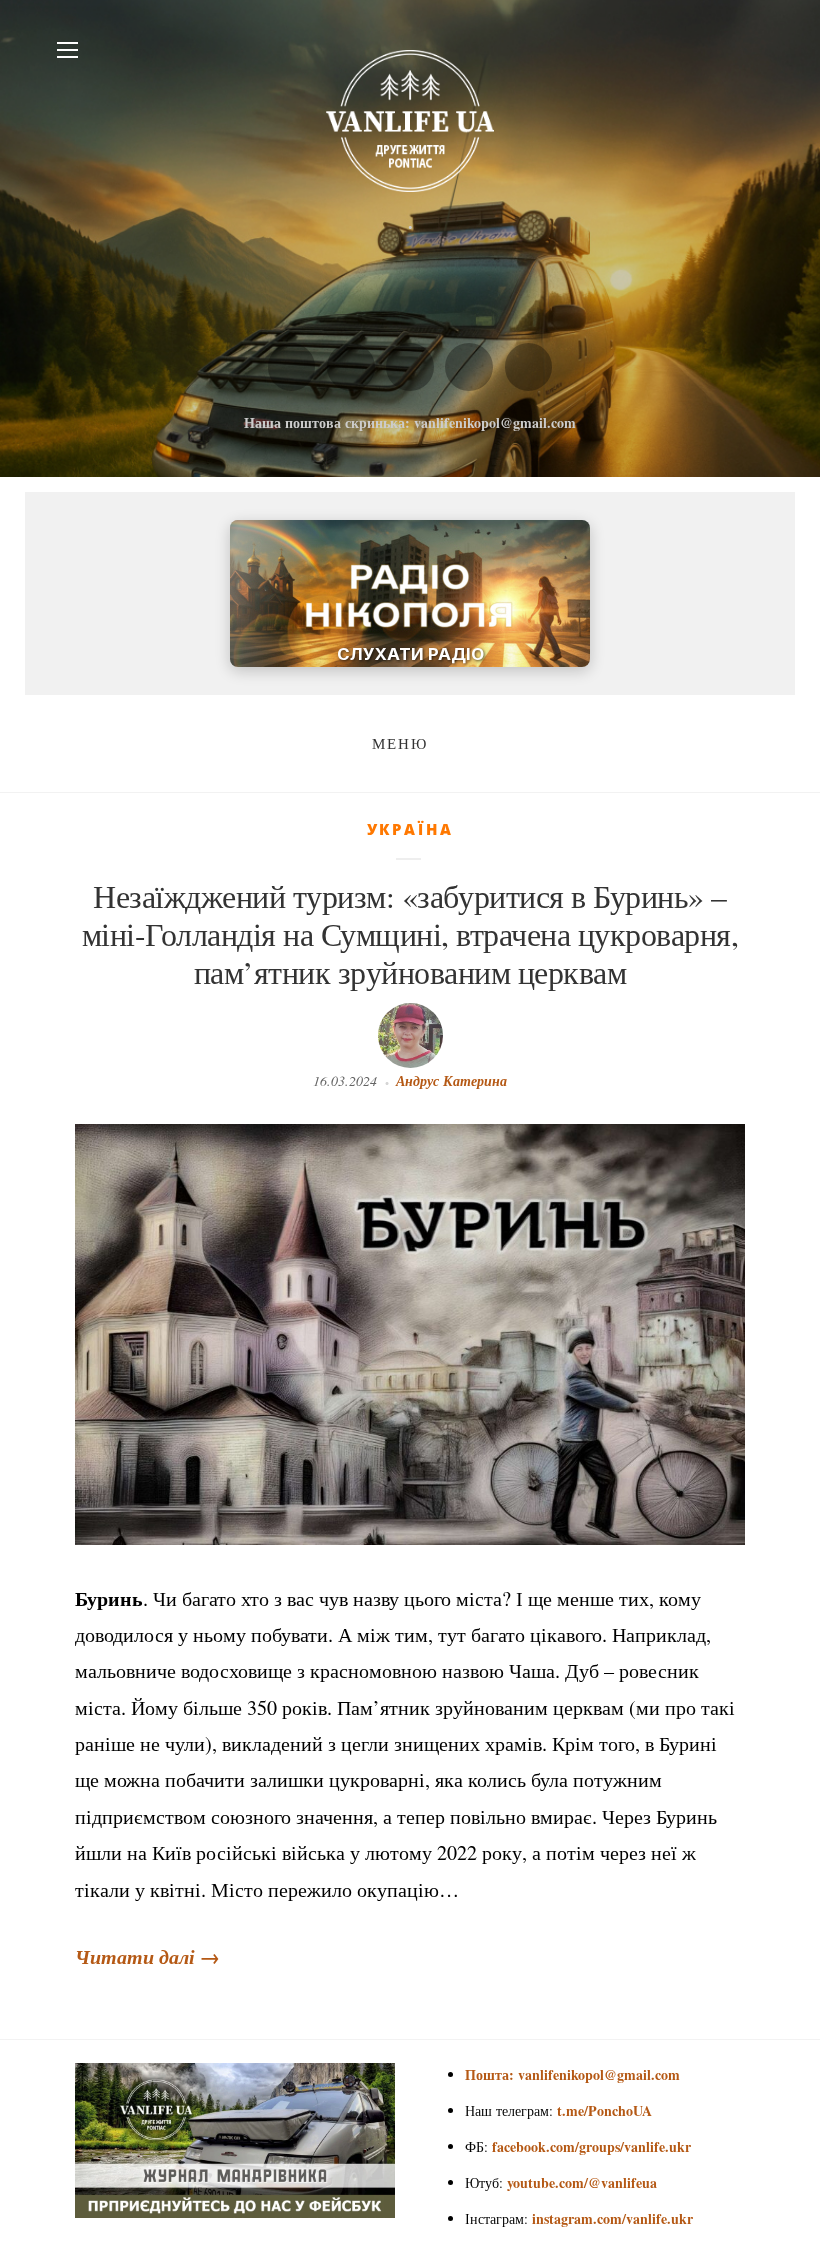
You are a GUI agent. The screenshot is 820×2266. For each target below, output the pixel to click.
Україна (410, 829)
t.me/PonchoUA (604, 2110)
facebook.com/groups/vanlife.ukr (591, 2146)
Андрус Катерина (451, 1081)
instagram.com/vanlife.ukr (612, 2218)
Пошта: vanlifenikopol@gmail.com (572, 2074)
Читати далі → (147, 1956)
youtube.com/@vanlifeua (582, 2182)
